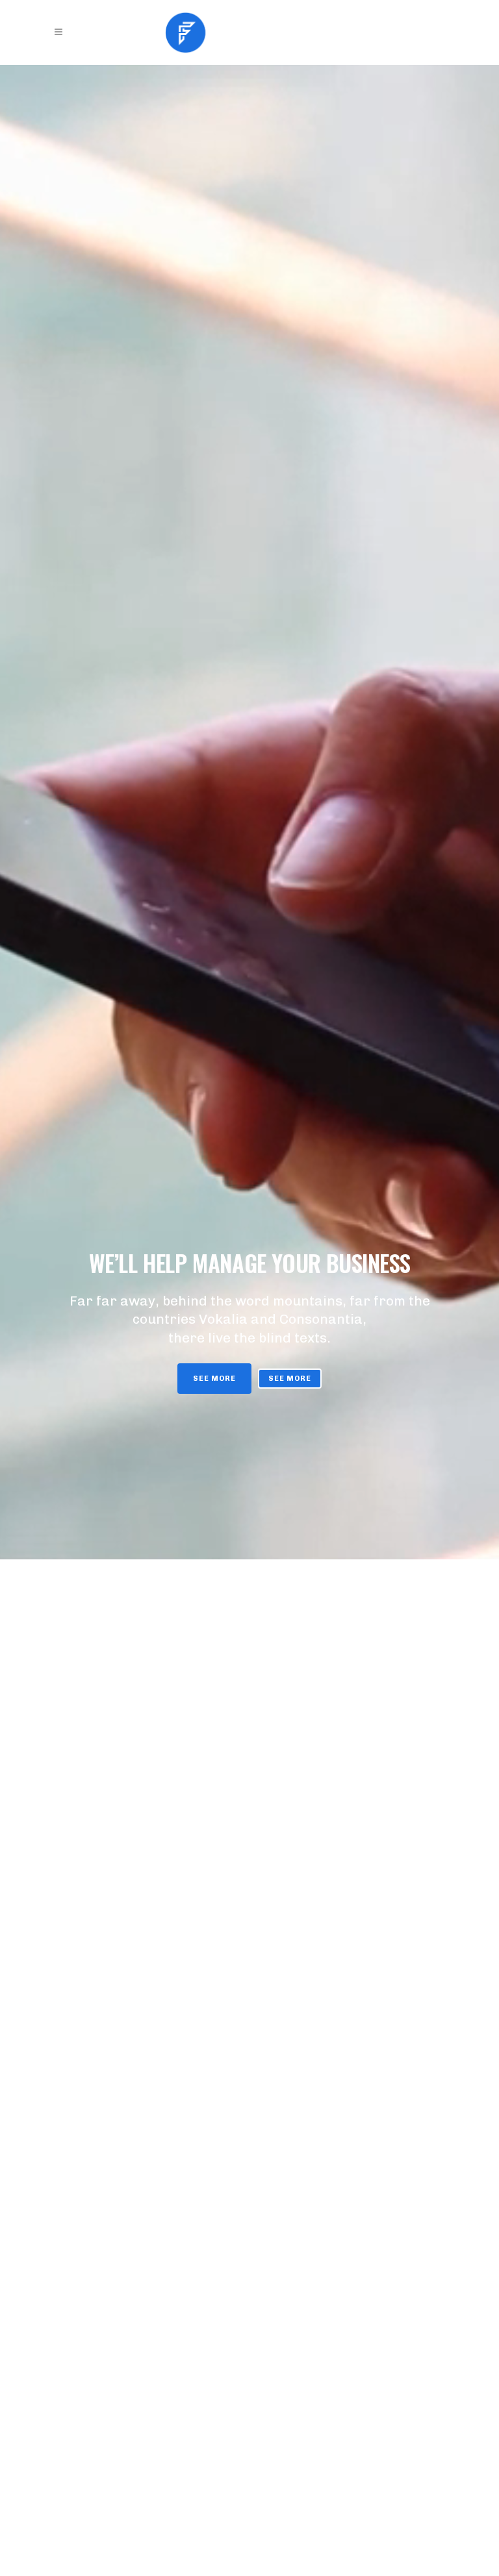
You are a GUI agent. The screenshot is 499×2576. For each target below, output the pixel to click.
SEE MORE (214, 1379)
